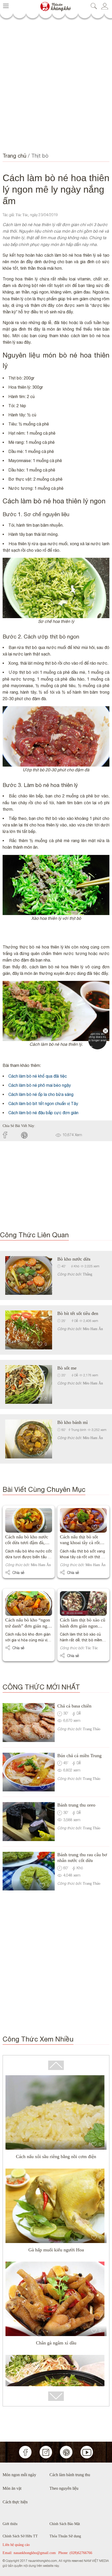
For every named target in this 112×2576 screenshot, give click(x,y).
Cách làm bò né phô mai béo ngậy (40, 1085)
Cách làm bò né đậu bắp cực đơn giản (43, 1113)
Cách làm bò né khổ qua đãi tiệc (38, 1076)
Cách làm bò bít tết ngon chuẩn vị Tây (43, 1103)
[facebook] (12, 1135)
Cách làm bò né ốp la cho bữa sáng (41, 1094)
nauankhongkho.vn (55, 4)
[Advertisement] (56, 85)
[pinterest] (31, 1135)
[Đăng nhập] (106, 6)
